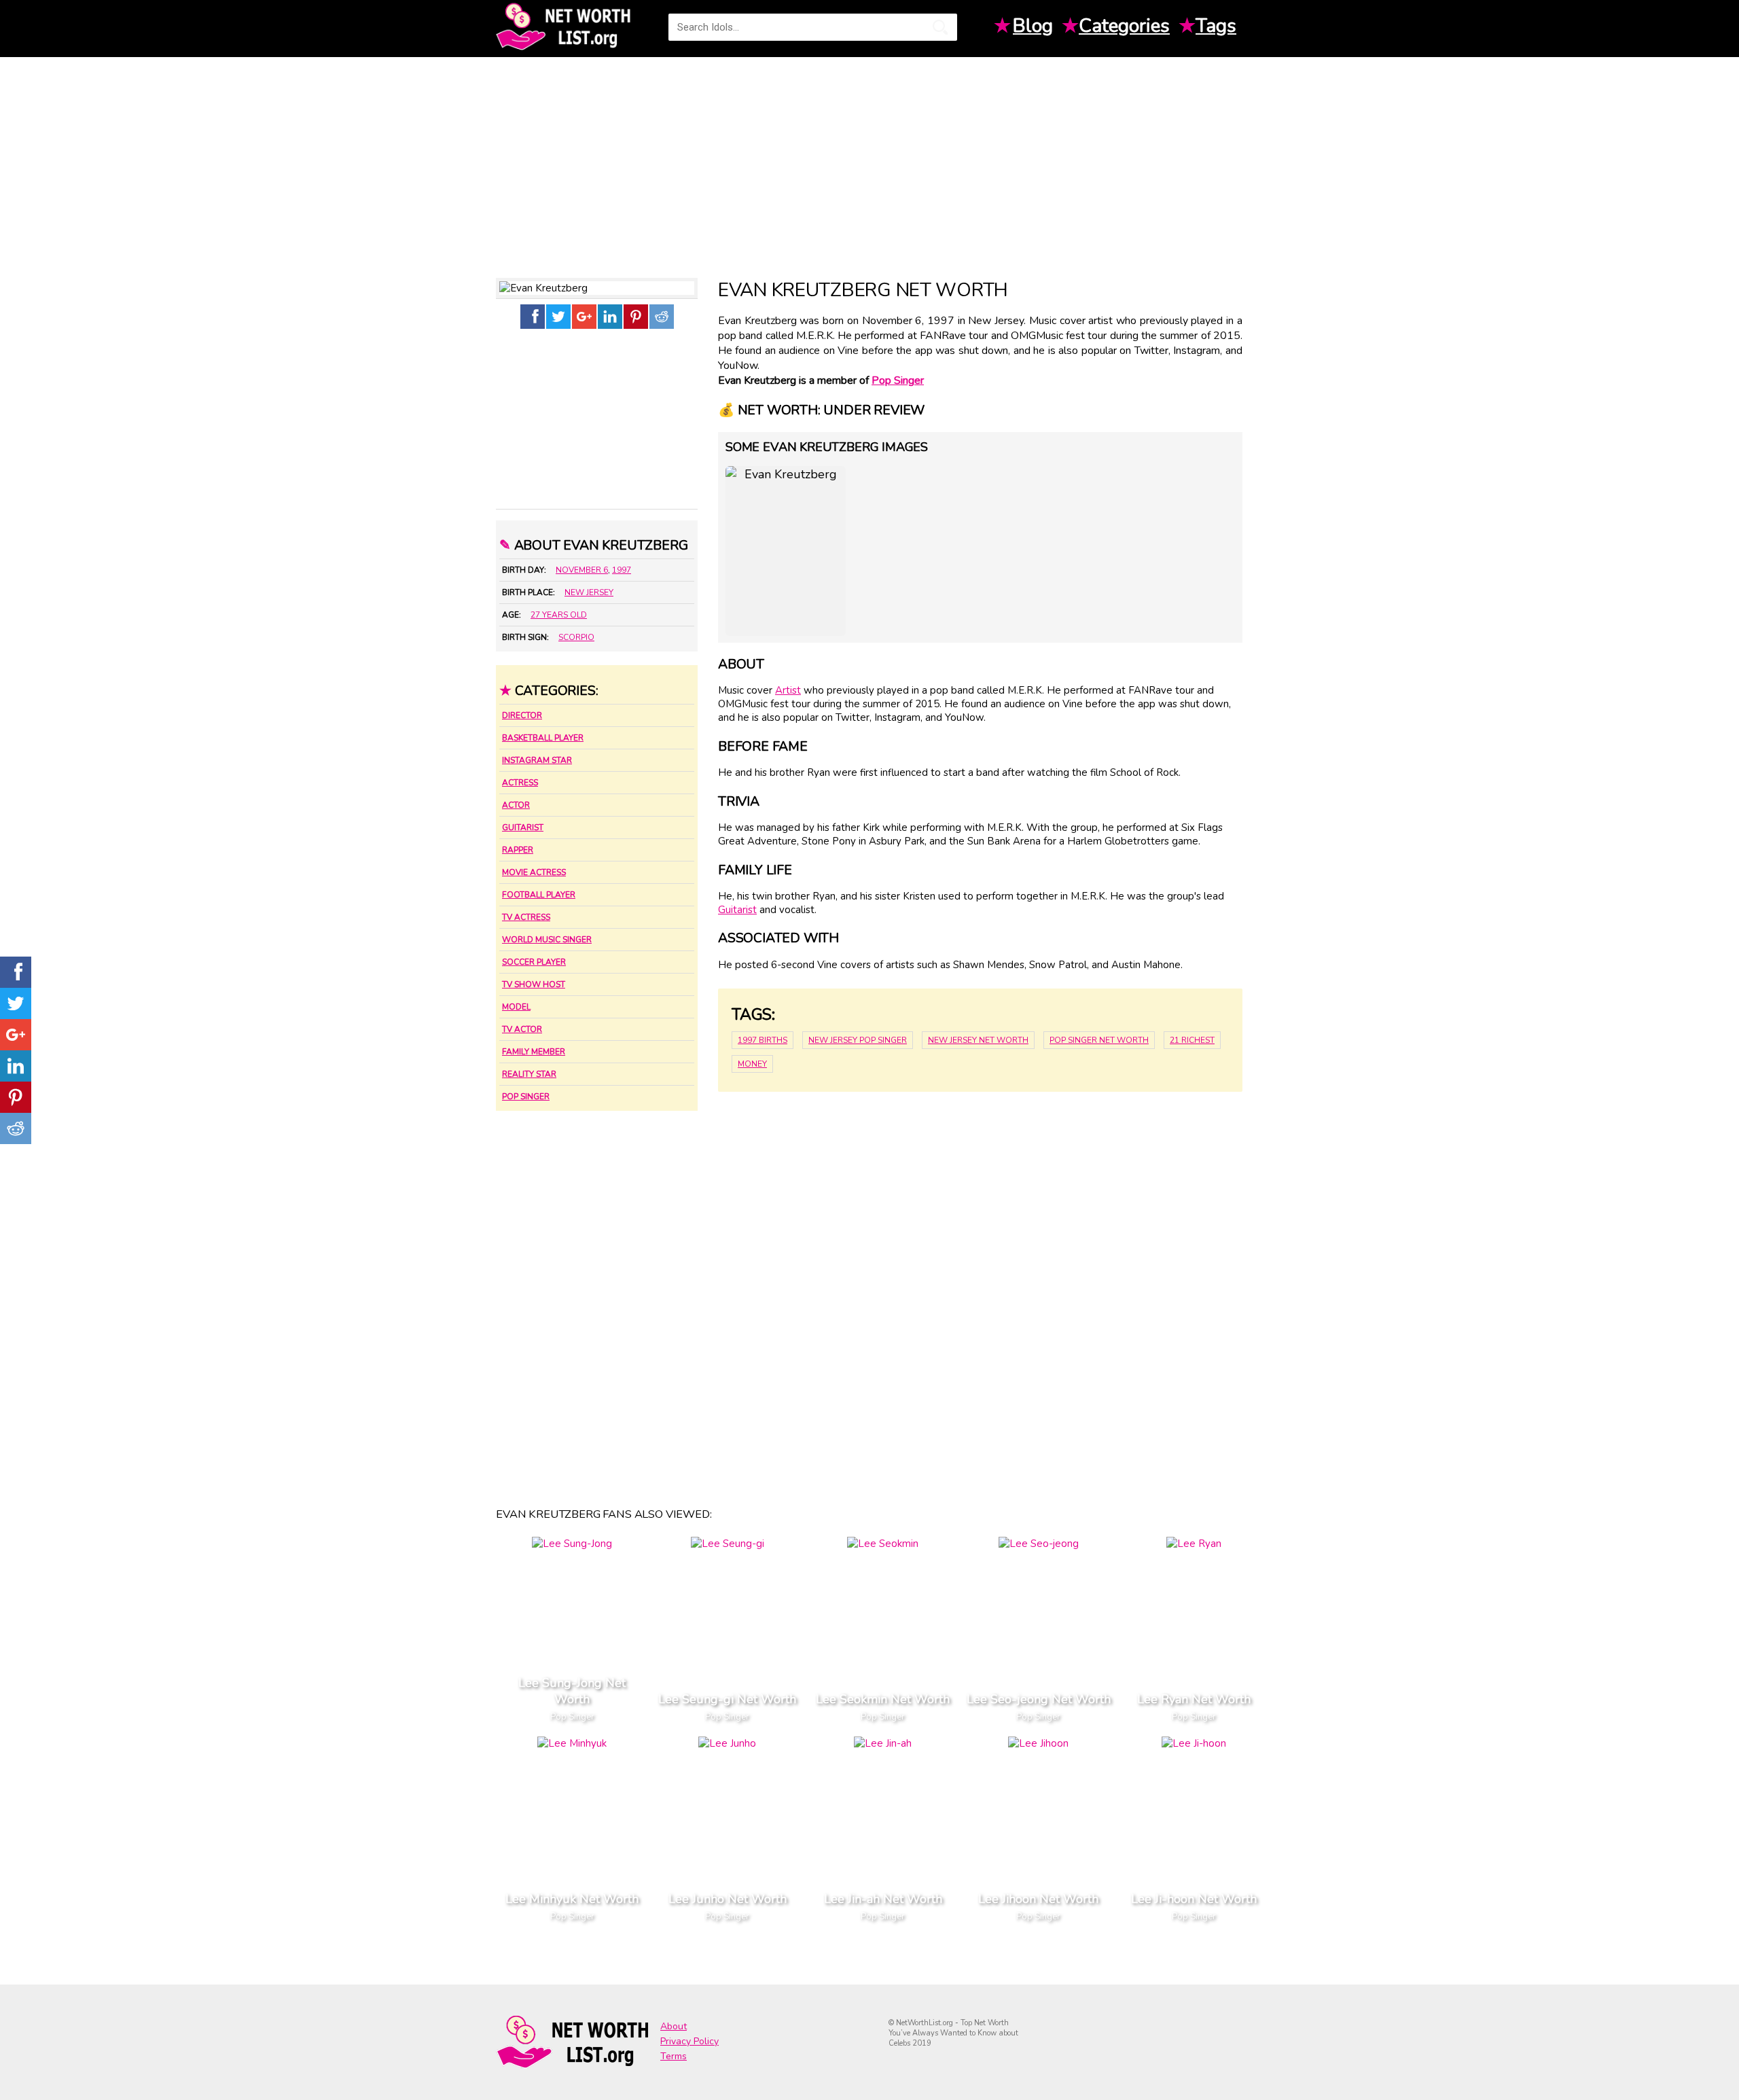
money (752, 1064)
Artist (788, 690)
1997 (622, 570)
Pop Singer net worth (1099, 1040)
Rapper (518, 850)
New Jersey (589, 592)
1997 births (763, 1040)
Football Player (539, 895)
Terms (674, 2056)
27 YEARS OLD (559, 615)
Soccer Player (534, 962)
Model (516, 1007)
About (674, 2026)
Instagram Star (537, 760)
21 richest (1192, 1040)
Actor (516, 805)
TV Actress (526, 917)
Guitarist (523, 827)
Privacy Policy (689, 2041)
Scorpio (576, 637)
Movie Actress (534, 872)
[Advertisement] (869, 162)
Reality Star (529, 1074)
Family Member (534, 1052)
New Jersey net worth (978, 1040)
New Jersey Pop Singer (858, 1040)
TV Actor (522, 1029)
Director (522, 715)
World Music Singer (547, 940)
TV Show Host (534, 984)
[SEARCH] (940, 27)
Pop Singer (526, 1097)
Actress (520, 783)
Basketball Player (543, 738)
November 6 (582, 570)
